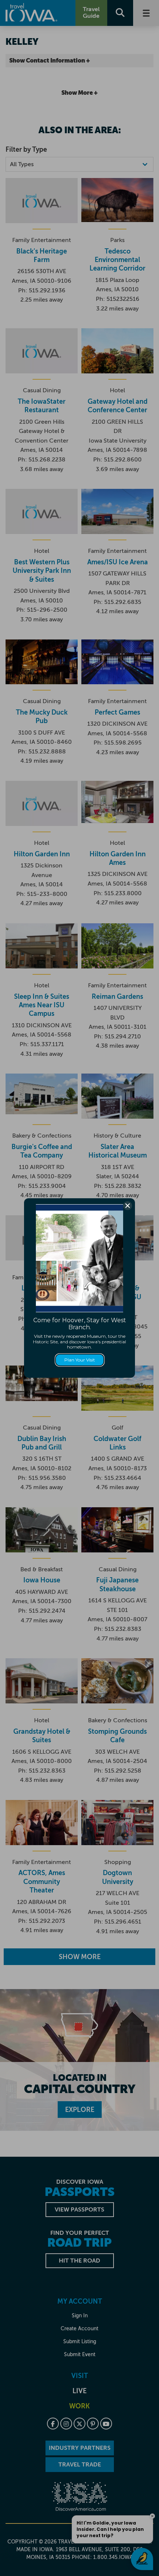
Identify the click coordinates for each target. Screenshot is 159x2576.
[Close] (128, 1206)
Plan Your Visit (80, 1360)
